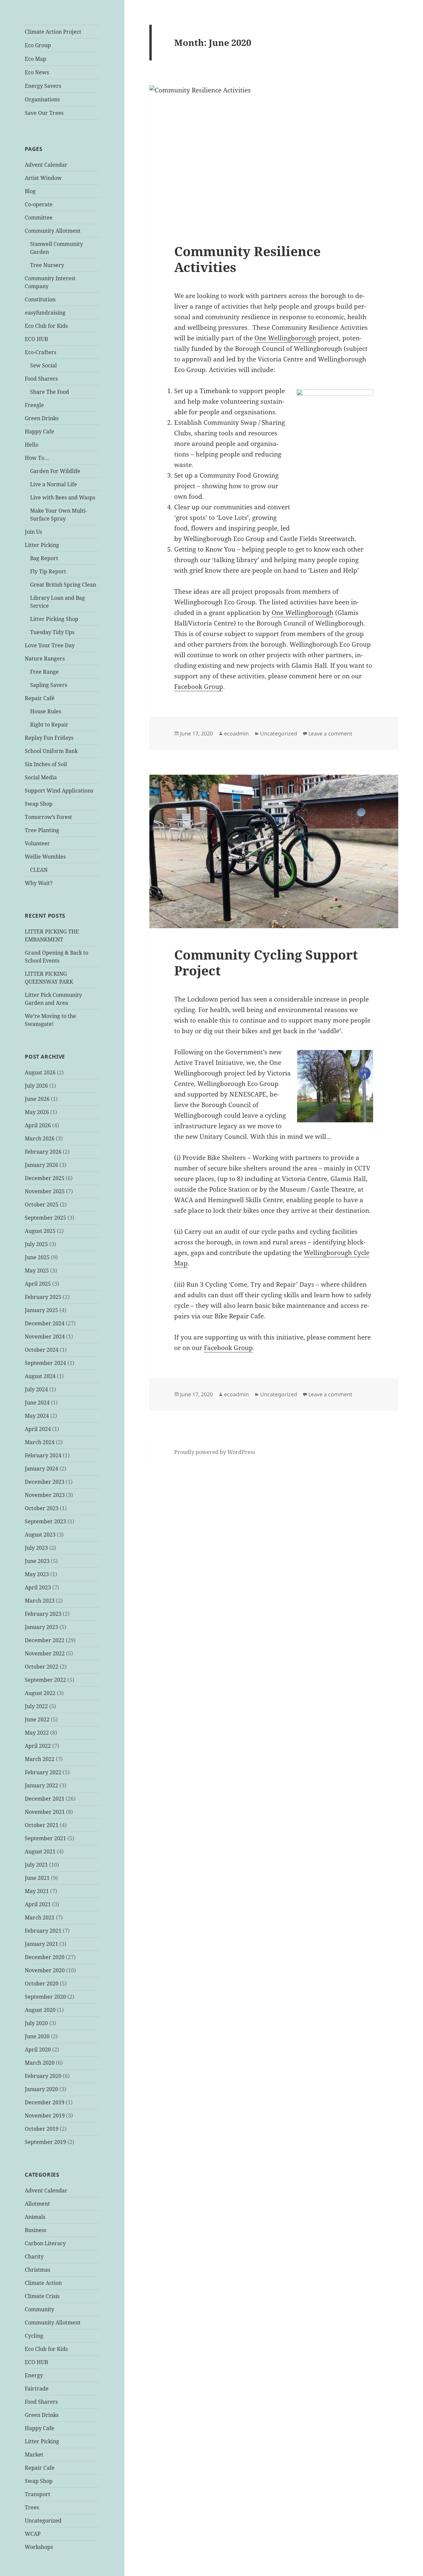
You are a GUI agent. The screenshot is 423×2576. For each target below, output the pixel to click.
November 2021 (45, 1812)
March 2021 (40, 1917)
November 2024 (45, 1337)
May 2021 (37, 1891)
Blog (30, 191)
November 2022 (45, 1653)
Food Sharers (41, 379)
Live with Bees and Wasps (63, 497)
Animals (35, 2217)
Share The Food (50, 392)
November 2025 (45, 1191)
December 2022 (45, 1640)
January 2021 (41, 1944)
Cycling (34, 2336)
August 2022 (40, 1693)
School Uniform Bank (51, 751)
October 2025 (42, 1204)
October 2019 (42, 2129)
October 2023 (42, 1508)
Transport (38, 2494)
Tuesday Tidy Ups (52, 632)
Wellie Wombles (45, 857)
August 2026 (40, 1072)
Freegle (34, 405)
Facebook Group (199, 687)
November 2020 (45, 1970)
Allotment (37, 2204)
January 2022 (41, 1785)
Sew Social (43, 365)
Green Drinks (42, 418)
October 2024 (42, 1350)
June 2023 (37, 1561)
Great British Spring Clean (63, 585)
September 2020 (45, 1997)
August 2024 (40, 1376)
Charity (34, 2256)
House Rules (46, 711)
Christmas (38, 2270)
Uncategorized (43, 2521)
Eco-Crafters (40, 352)
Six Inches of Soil (46, 764)
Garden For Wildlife (55, 471)
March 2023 (40, 1601)
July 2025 (36, 1244)
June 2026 (37, 1099)
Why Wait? (39, 883)
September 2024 (45, 1363)
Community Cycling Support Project (266, 962)
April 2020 (38, 2050)
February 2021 (43, 1931)
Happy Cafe (39, 431)
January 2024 (41, 1469)
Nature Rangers (45, 659)
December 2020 (45, 1957)
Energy (34, 2375)
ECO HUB (36, 339)
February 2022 (43, 1772)
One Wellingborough (285, 338)
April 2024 (38, 1429)
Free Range (44, 672)
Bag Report (44, 558)
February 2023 (43, 1614)
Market (34, 2455)
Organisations (42, 99)
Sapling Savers (49, 685)
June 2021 (37, 1878)
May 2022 (37, 1733)
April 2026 (38, 1125)
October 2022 (42, 1667)
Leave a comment (330, 733)
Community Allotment (53, 231)
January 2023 (41, 1627)
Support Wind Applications (59, 791)
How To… (37, 458)
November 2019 (45, 2116)
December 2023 (45, 1482)
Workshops (39, 2547)
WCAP (33, 2534)
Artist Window (43, 178)
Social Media (41, 777)
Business (36, 2230)
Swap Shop (39, 804)
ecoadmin (236, 733)
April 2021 (38, 1904)
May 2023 (37, 1574)
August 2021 (40, 1851)
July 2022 (36, 1706)
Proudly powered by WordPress (215, 1452)
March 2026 (40, 1138)
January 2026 (41, 1165)
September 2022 (45, 1680)
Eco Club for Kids (46, 326)
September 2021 (45, 1838)
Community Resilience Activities (247, 259)
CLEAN (39, 870)
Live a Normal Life (54, 484)
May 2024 (37, 1416)
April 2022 (38, 1746)
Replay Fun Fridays (49, 738)
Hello (32, 445)
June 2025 (37, 1257)
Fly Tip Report (48, 571)
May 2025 (37, 1271)
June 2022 (37, 1719)
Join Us (33, 532)
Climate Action (43, 2283)
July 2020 (36, 2023)
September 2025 (45, 1218)
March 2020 (40, 2063)
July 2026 (36, 1086)
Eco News (37, 72)
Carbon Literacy (45, 2243)
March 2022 (40, 1759)
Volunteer (37, 843)
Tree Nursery (47, 265)
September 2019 (45, 2142)
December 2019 (45, 2102)
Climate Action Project (53, 32)
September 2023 (45, 1521)
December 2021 (45, 1799)
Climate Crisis (42, 2296)
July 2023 (36, 1548)
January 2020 (41, 2089)
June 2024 (37, 1403)
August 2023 (40, 1535)
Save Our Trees (44, 113)
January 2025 (41, 1310)
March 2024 (40, 1442)
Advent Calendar (46, 165)
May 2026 (37, 1112)
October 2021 (42, 1825)
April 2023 (38, 1587)
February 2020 (43, 2076)
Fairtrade (37, 2389)
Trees (32, 2507)
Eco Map (36, 59)
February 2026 (43, 1152)
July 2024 (36, 1389)
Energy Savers (43, 86)
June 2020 (37, 2036)
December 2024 (45, 1323)
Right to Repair (49, 725)
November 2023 (45, 1495)
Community (39, 2309)
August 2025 (40, 1231)
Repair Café (40, 698)
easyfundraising (45, 313)
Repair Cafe (40, 2468)
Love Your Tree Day (50, 645)
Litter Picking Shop (54, 619)
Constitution (40, 299)
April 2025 (38, 1284)
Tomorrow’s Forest (48, 817)
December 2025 (45, 1178)
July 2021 (36, 1865)
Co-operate (39, 204)
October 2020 (42, 1983)
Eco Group (38, 45)
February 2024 (43, 1455)
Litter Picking (42, 545)
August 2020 (40, 2010)
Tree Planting (42, 830)
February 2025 (43, 1297)
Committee (39, 218)
